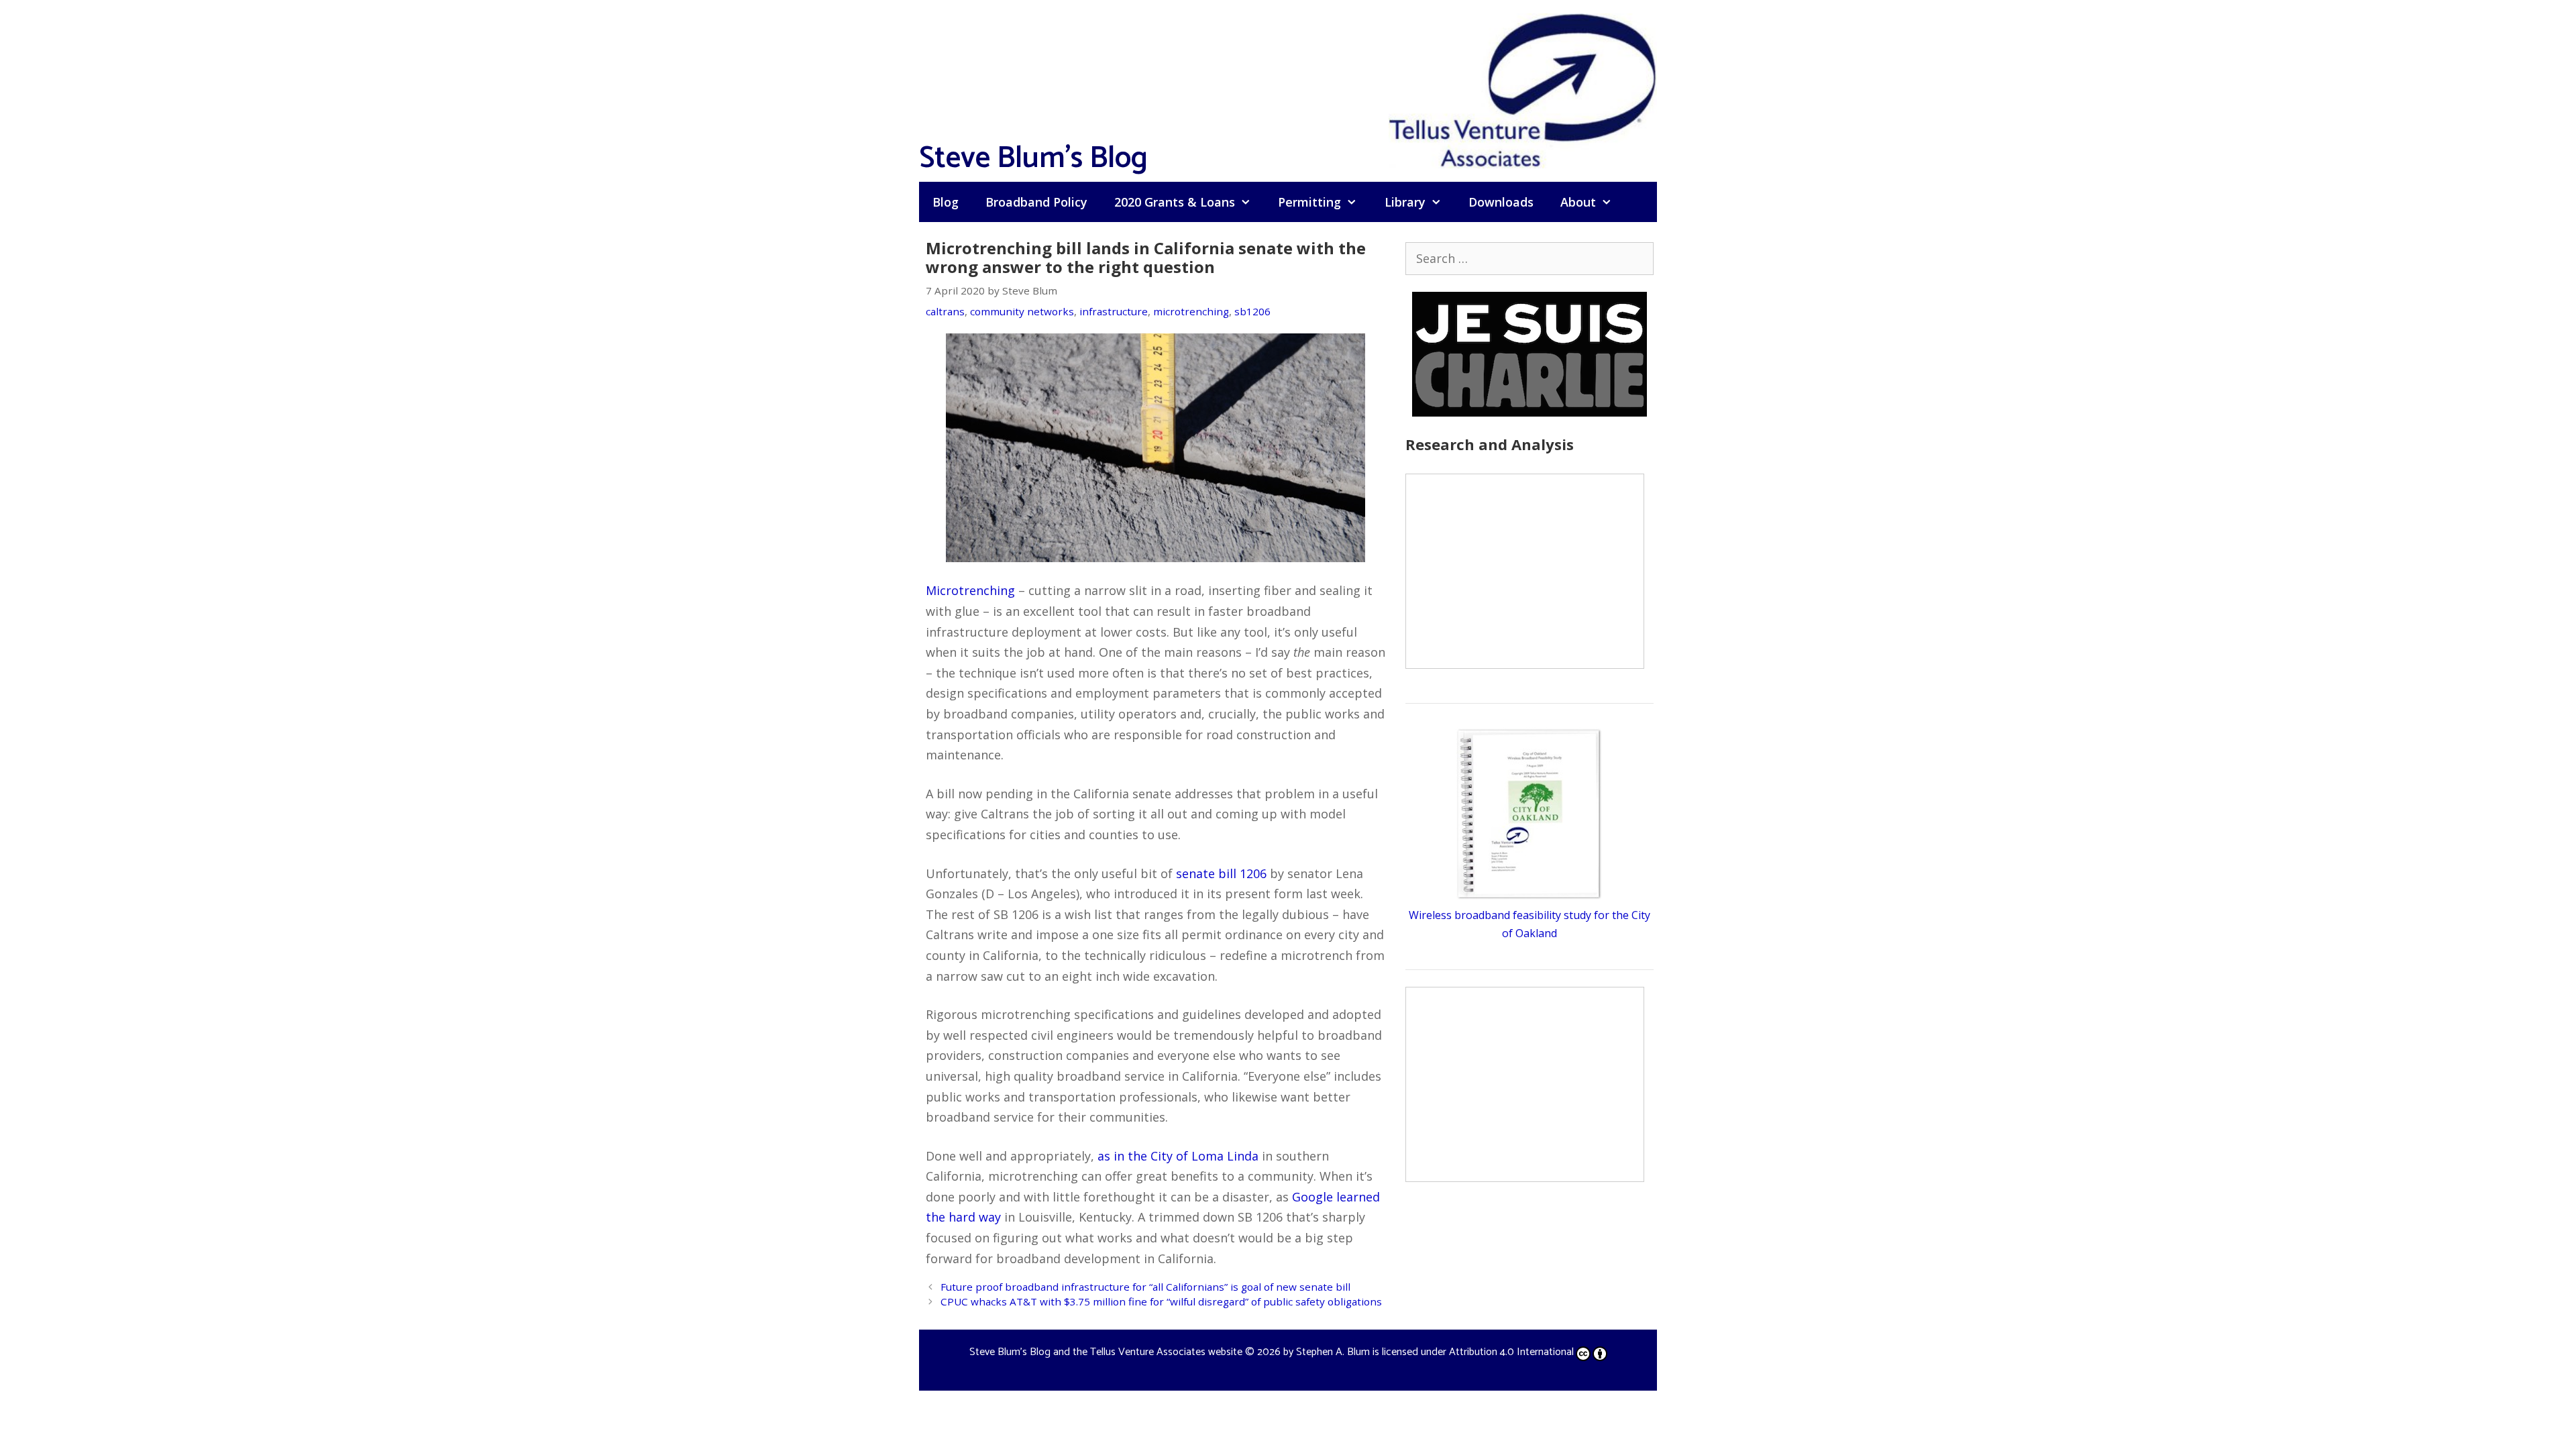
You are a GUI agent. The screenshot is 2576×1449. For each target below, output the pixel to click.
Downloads (1501, 202)
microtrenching (1191, 311)
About (1578, 202)
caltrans (945, 311)
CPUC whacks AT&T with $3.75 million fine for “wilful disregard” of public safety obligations (1161, 1301)
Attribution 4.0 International (1511, 1352)
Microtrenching (970, 590)
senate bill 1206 (1221, 873)
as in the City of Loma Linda (1178, 1156)
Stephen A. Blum (1333, 1352)
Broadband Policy (1036, 202)
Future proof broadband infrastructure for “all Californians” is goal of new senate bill (1145, 1287)
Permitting (1309, 202)
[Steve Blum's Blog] (1523, 89)
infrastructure (1114, 311)
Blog (946, 202)
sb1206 (1252, 311)
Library (1405, 202)
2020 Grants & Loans (1175, 202)
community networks (1022, 311)
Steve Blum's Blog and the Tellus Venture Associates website (1106, 1352)
